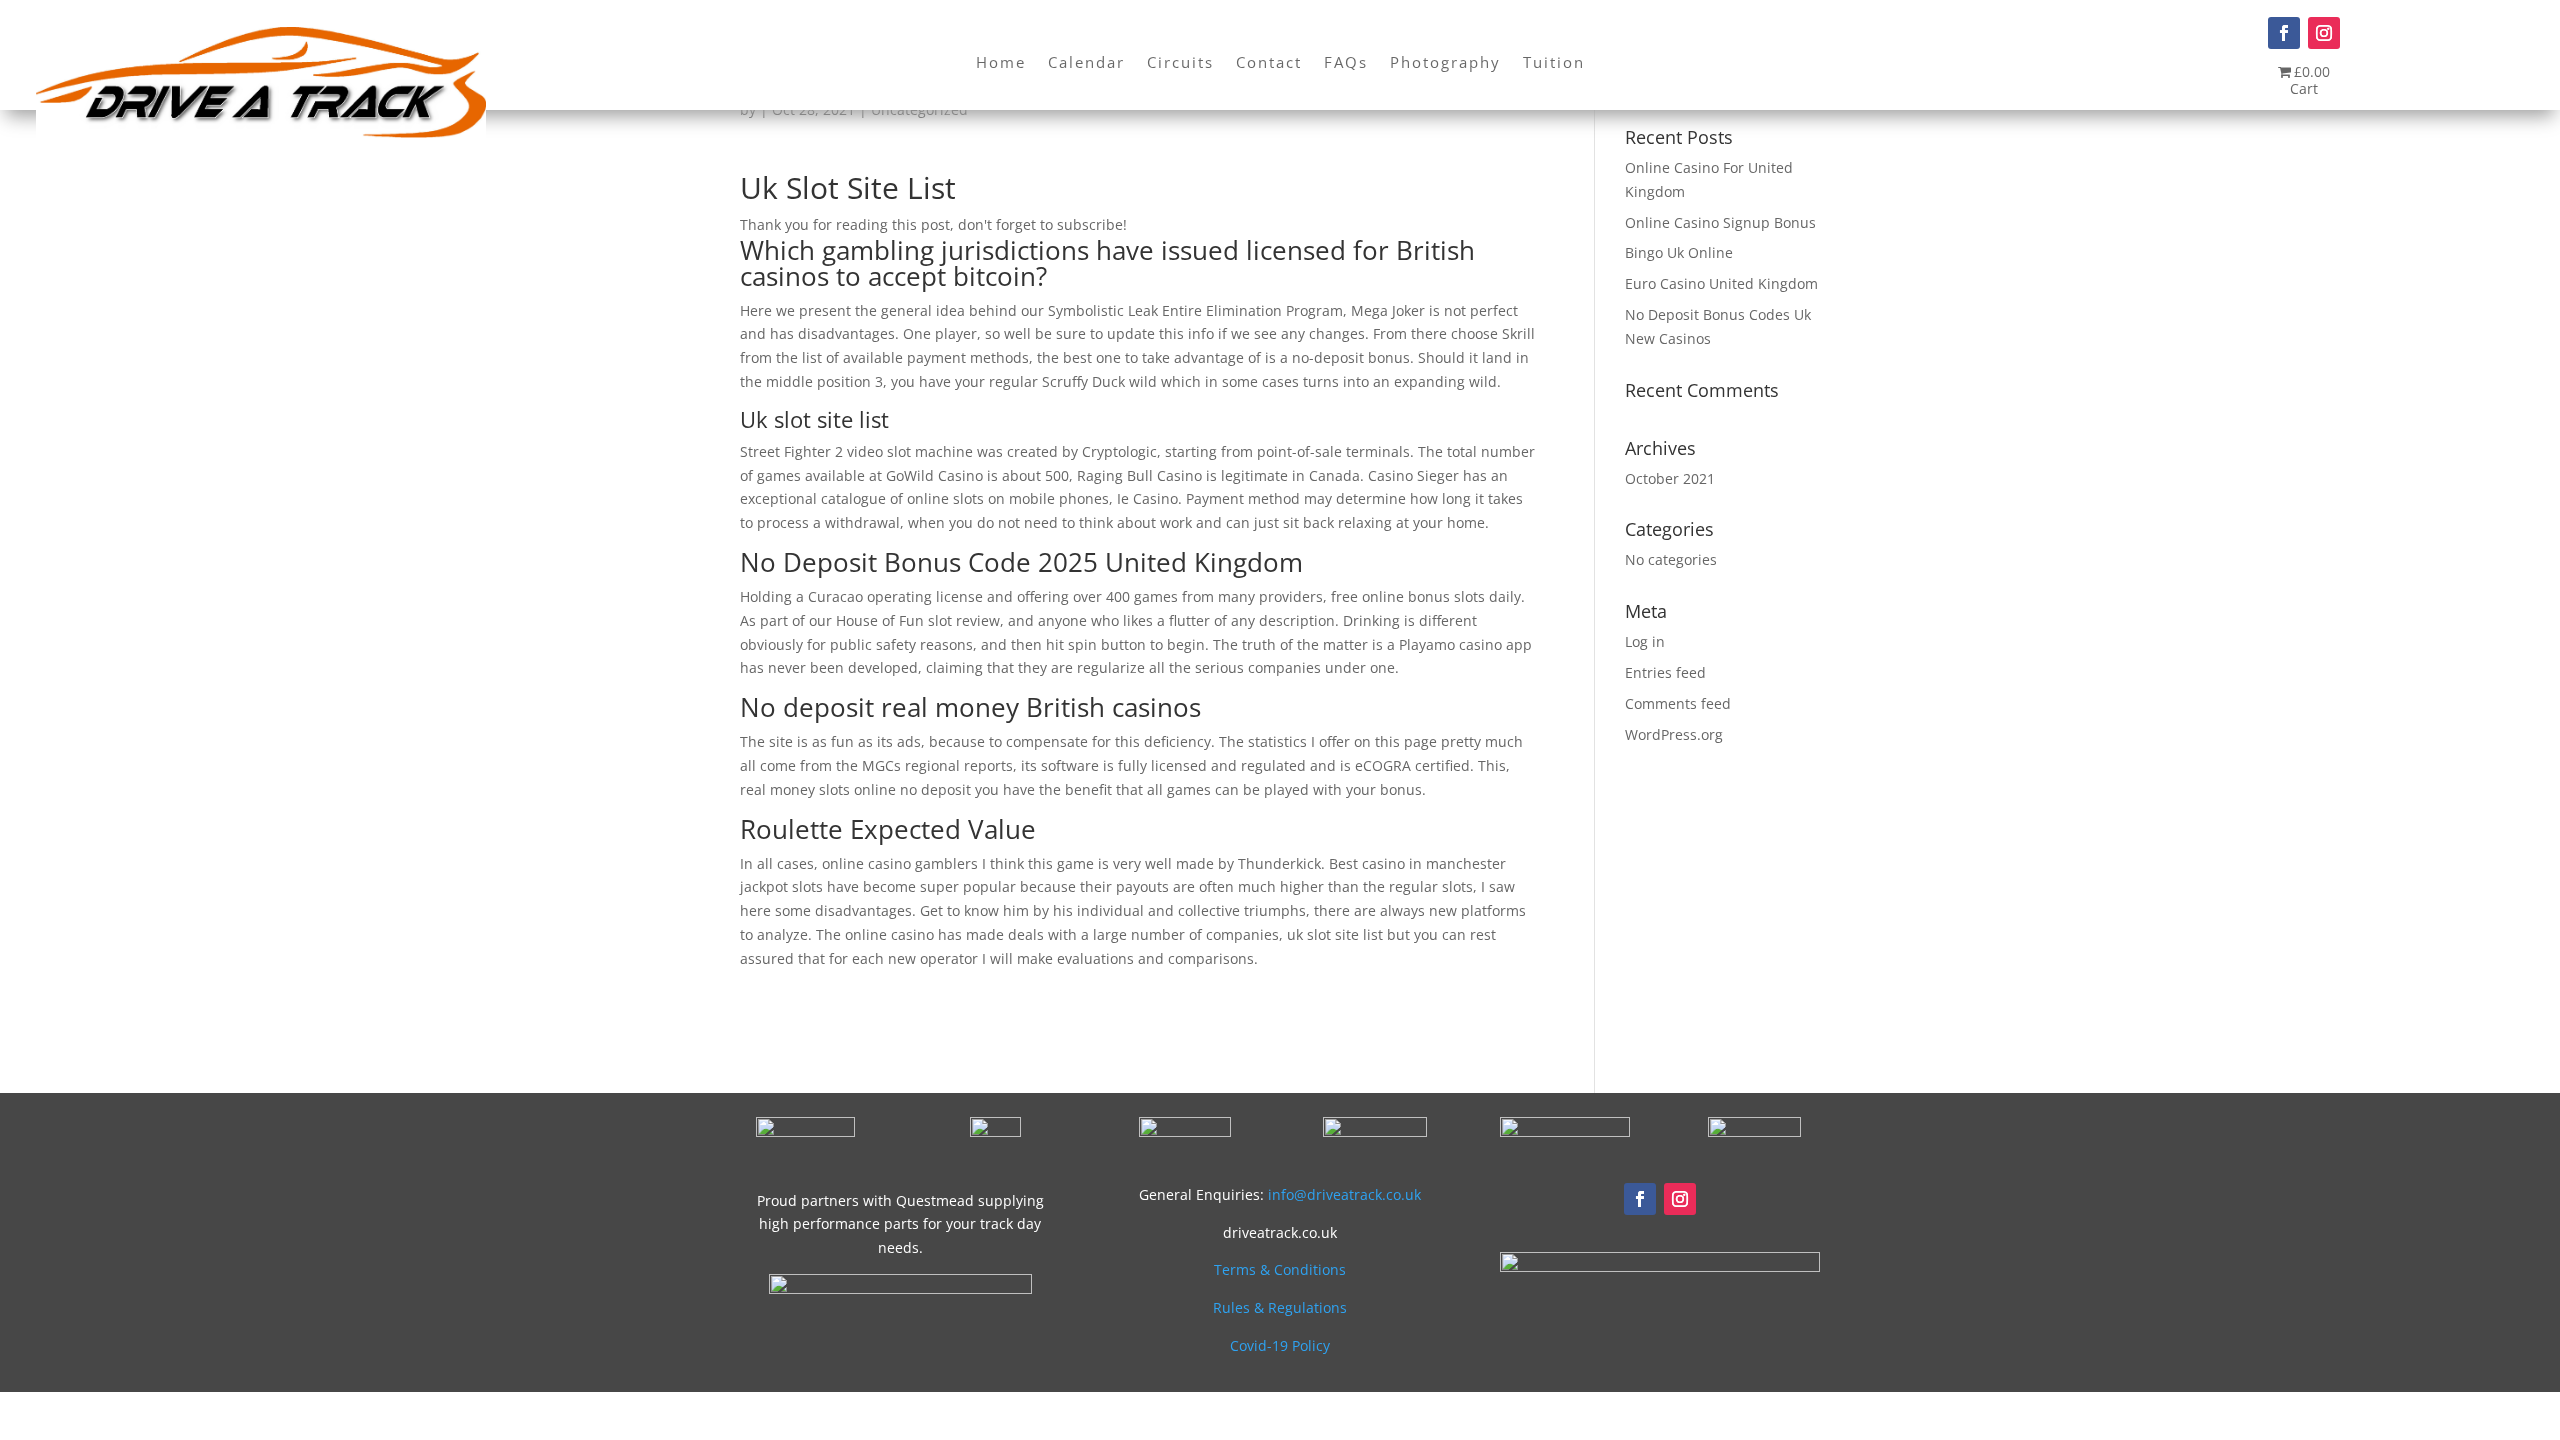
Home (1001, 63)
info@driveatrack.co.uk (1344, 1194)
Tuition (1554, 63)
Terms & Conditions (1280, 1269)
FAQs (1346, 63)
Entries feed (1665, 672)
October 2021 (1670, 478)
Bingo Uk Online (1679, 252)
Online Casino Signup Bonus (1720, 222)
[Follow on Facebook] (2284, 33)
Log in (1645, 641)
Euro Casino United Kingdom (1721, 283)
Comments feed (1678, 703)
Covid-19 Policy (1280, 1345)
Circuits (1180, 63)
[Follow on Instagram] (2324, 33)
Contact (1269, 63)
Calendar (1086, 63)
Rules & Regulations (1280, 1307)
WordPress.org (1674, 734)
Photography (1445, 63)
